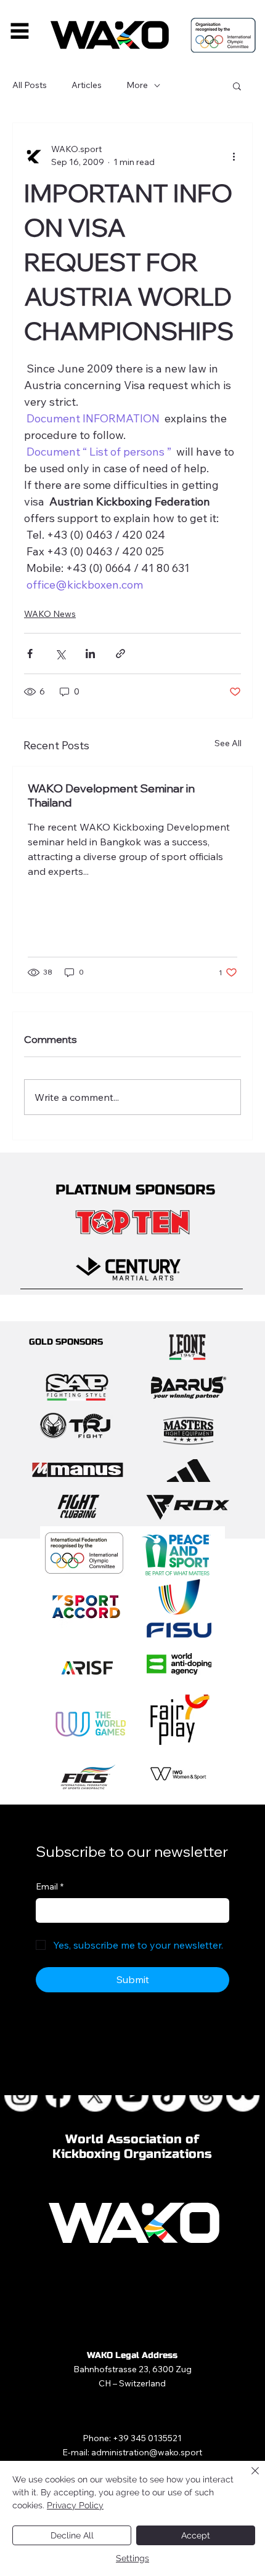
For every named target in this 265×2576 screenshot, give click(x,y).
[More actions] (234, 156)
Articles (87, 85)
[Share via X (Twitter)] (60, 654)
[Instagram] (21, 2095)
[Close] (248, 2478)
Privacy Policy (75, 2505)
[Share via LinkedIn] (90, 654)
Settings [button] (132, 2558)
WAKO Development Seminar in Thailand (111, 795)
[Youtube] (133, 2095)
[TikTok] (170, 2095)
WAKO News (50, 614)
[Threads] (207, 2095)
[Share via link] (120, 654)
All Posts (30, 85)
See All (228, 743)
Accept (196, 2535)
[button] (237, 86)
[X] (96, 2095)
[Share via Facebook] (30, 654)
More (137, 85)
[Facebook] (58, 2095)
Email (50, 1886)
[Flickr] (244, 2095)
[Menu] (20, 31)
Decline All (72, 2535)
